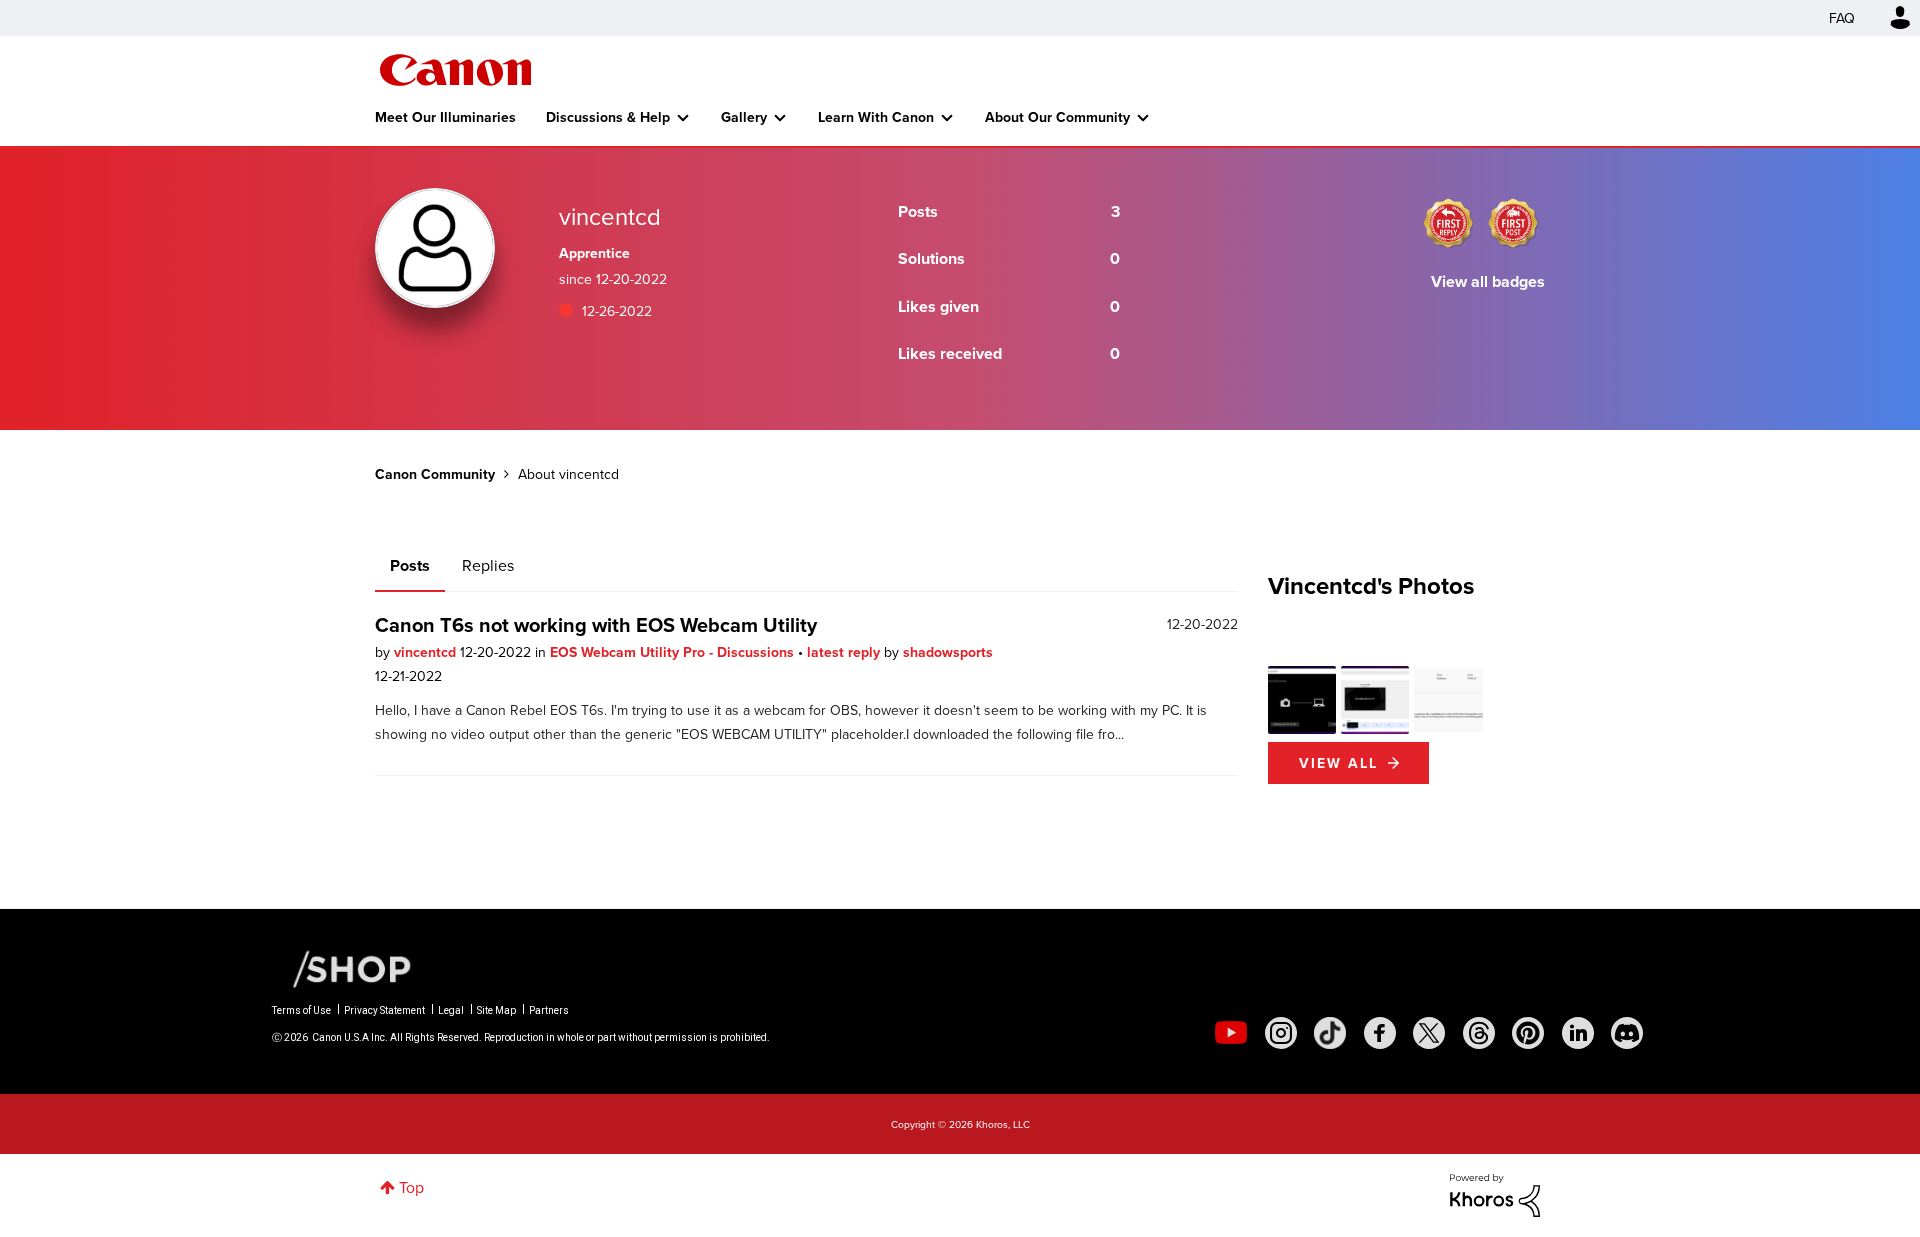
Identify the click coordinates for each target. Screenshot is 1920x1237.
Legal (451, 1010)
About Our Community (1057, 117)
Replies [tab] (488, 565)
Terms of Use (301, 1010)
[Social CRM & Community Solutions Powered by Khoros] (1495, 1194)
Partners (549, 1010)
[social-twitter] (1429, 1033)
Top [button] (411, 1187)
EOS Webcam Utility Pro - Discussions (674, 652)
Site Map (496, 1010)
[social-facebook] (1380, 1033)
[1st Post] (1513, 223)
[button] (1302, 700)
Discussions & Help (608, 117)
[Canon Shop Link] (342, 966)
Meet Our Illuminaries (445, 117)
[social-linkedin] (1578, 1033)
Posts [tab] (410, 565)
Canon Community (455, 70)
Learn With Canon (876, 117)
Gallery (744, 117)
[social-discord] (1627, 1033)
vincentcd (427, 652)
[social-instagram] (1281, 1033)
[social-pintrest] (1528, 1033)
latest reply (845, 652)
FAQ (1842, 18)
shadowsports (948, 652)
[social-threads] (1479, 1033)
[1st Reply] (1448, 223)
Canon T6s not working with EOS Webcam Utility (596, 624)
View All (1338, 763)
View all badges (1488, 281)
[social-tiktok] (1330, 1033)
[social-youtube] (1231, 1033)
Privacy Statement (384, 1010)
